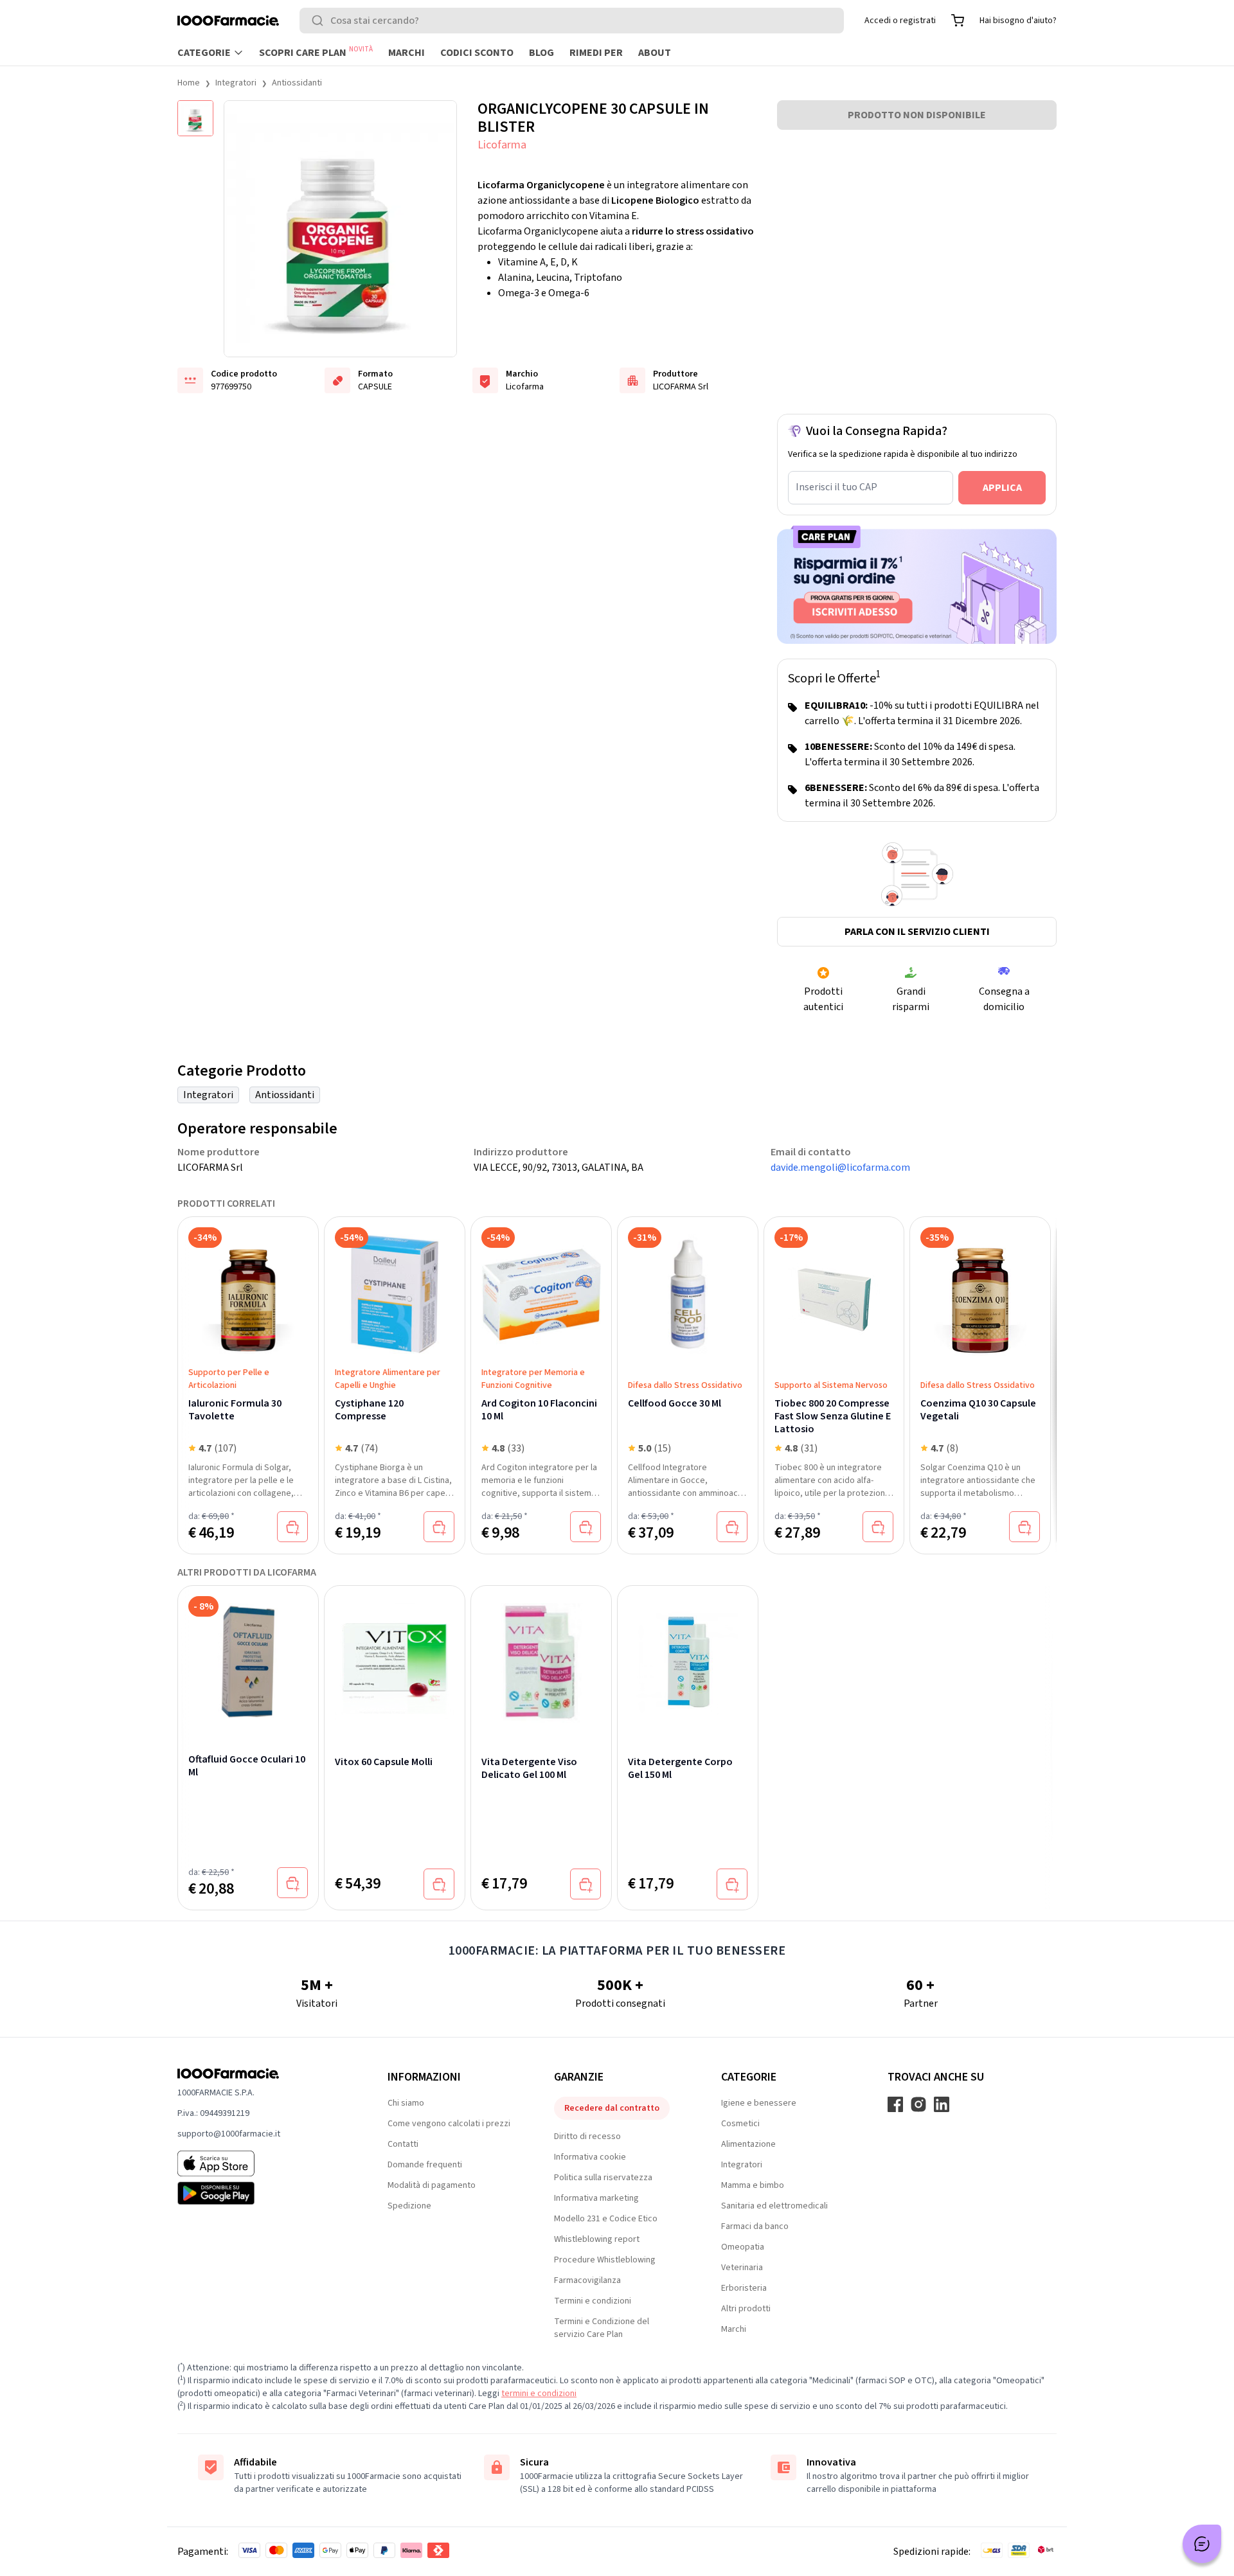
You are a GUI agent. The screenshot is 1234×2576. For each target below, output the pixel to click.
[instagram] (918, 2104)
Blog (541, 53)
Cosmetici (740, 2124)
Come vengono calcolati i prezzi (449, 2124)
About (655, 53)
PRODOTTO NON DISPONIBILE (917, 115)
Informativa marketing (596, 2198)
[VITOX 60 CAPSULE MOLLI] (395, 1657)
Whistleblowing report (597, 2239)
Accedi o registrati (900, 21)
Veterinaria (742, 2268)
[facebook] (895, 2104)
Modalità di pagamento (432, 2185)
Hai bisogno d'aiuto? (1018, 21)
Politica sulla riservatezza (603, 2178)
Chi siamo (406, 2103)
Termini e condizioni (593, 2301)
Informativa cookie (590, 2157)
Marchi (407, 53)
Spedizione (409, 2206)
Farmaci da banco (755, 2226)
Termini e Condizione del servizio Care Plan (602, 2328)
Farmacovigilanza (587, 2280)
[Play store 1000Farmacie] (262, 2193)
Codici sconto (477, 53)
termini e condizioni (539, 2394)
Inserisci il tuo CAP (836, 487)
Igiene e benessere (759, 2103)
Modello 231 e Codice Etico (606, 2219)
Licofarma (502, 145)
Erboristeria (744, 2288)
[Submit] (320, 21)
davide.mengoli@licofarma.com (840, 1168)
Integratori (236, 83)
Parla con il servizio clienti (917, 932)
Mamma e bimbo (753, 2185)
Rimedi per (596, 53)
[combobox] (572, 21)
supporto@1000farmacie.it (229, 2134)
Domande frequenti (425, 2165)
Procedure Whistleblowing (605, 2260)
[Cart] (958, 21)
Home (189, 83)
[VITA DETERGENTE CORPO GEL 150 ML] (688, 1657)
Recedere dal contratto (612, 2108)
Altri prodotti (746, 2309)
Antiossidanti (297, 83)
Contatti (403, 2144)
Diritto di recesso (587, 2136)
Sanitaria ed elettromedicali (774, 2206)
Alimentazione (748, 2144)
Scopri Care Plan (316, 52)
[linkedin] (942, 2104)
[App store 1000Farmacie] (262, 2163)
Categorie (204, 53)
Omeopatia (743, 2247)
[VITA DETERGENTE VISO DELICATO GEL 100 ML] (541, 1657)
